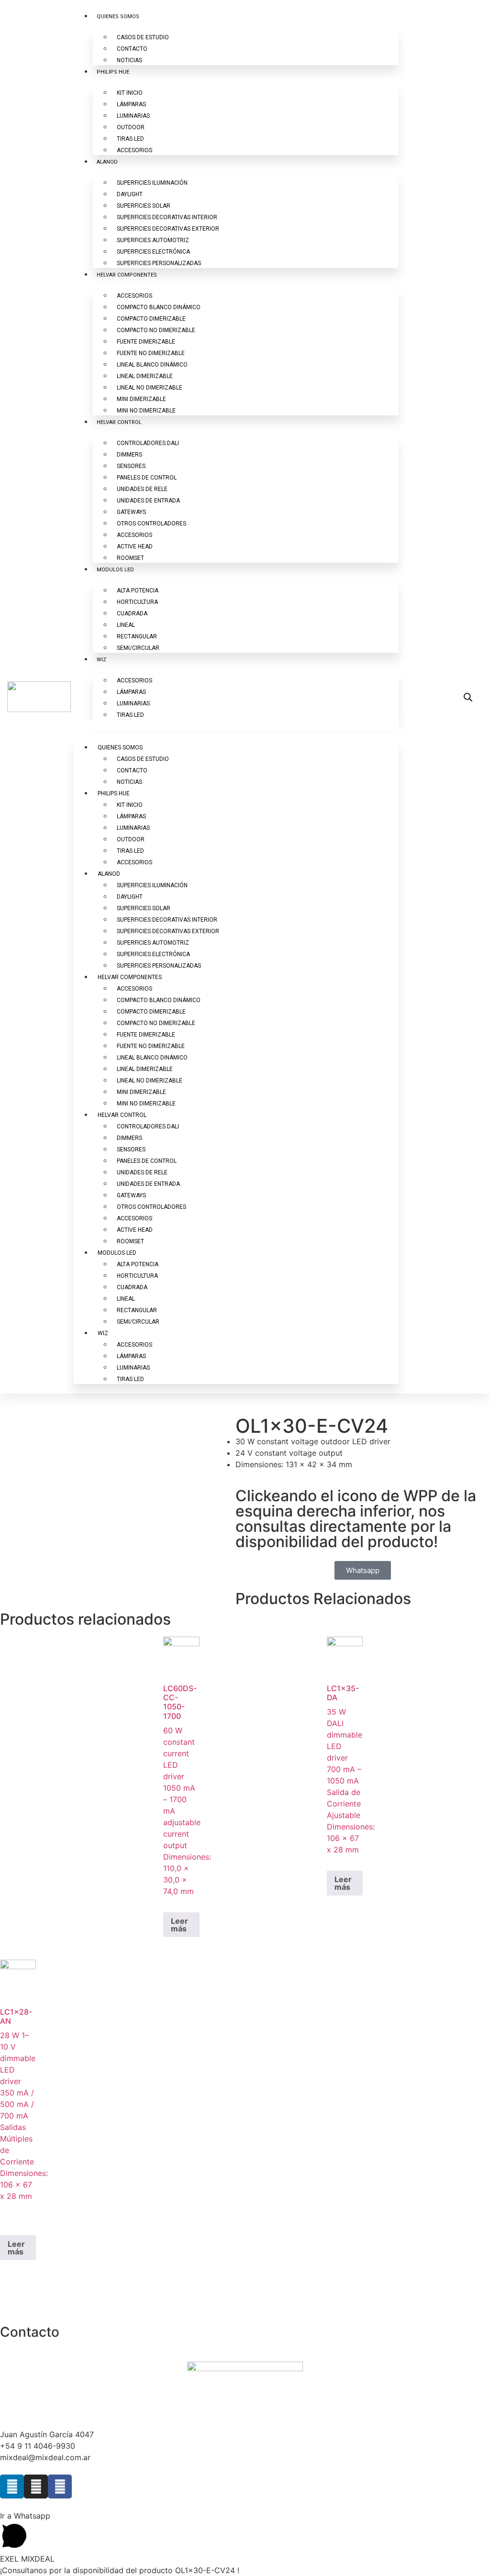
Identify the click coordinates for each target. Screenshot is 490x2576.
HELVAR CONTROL (119, 422)
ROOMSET (130, 558)
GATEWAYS (131, 512)
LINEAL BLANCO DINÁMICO (152, 365)
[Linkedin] (12, 2487)
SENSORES (131, 466)
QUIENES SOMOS (118, 17)
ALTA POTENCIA (138, 591)
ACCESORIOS (134, 150)
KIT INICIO (130, 93)
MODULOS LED (115, 570)
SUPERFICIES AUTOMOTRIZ (153, 240)
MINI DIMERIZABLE (141, 399)
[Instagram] (36, 2487)
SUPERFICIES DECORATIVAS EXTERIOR (168, 229)
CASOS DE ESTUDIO (143, 37)
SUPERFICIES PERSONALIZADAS (159, 263)
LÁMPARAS (131, 104)
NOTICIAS (129, 60)
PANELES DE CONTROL (147, 478)
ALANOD (107, 162)
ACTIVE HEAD (135, 546)
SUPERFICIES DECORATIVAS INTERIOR (167, 217)
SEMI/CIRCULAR (138, 648)
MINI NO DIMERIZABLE (146, 411)
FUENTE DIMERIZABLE (146, 342)
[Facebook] (60, 2487)
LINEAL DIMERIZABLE (145, 376)
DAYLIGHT (130, 194)
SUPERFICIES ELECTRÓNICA (153, 252)
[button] (236, 725)
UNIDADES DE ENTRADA (148, 501)
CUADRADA (132, 613)
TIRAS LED (130, 139)
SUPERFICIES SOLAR (144, 206)
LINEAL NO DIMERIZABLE (150, 388)
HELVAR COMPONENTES (127, 275)
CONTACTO (132, 49)
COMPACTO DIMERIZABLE (151, 319)
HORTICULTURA (137, 602)
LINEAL (126, 625)
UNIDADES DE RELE (142, 489)
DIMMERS (129, 455)
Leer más (179, 1925)
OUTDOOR (131, 127)
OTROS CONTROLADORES (151, 524)
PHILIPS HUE (113, 72)
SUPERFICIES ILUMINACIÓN (152, 183)
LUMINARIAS (133, 116)
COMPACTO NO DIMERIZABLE (156, 330)
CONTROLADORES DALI (148, 443)
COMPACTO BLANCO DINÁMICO (159, 307)
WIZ (101, 660)
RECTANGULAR (137, 636)
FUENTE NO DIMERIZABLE (151, 353)
